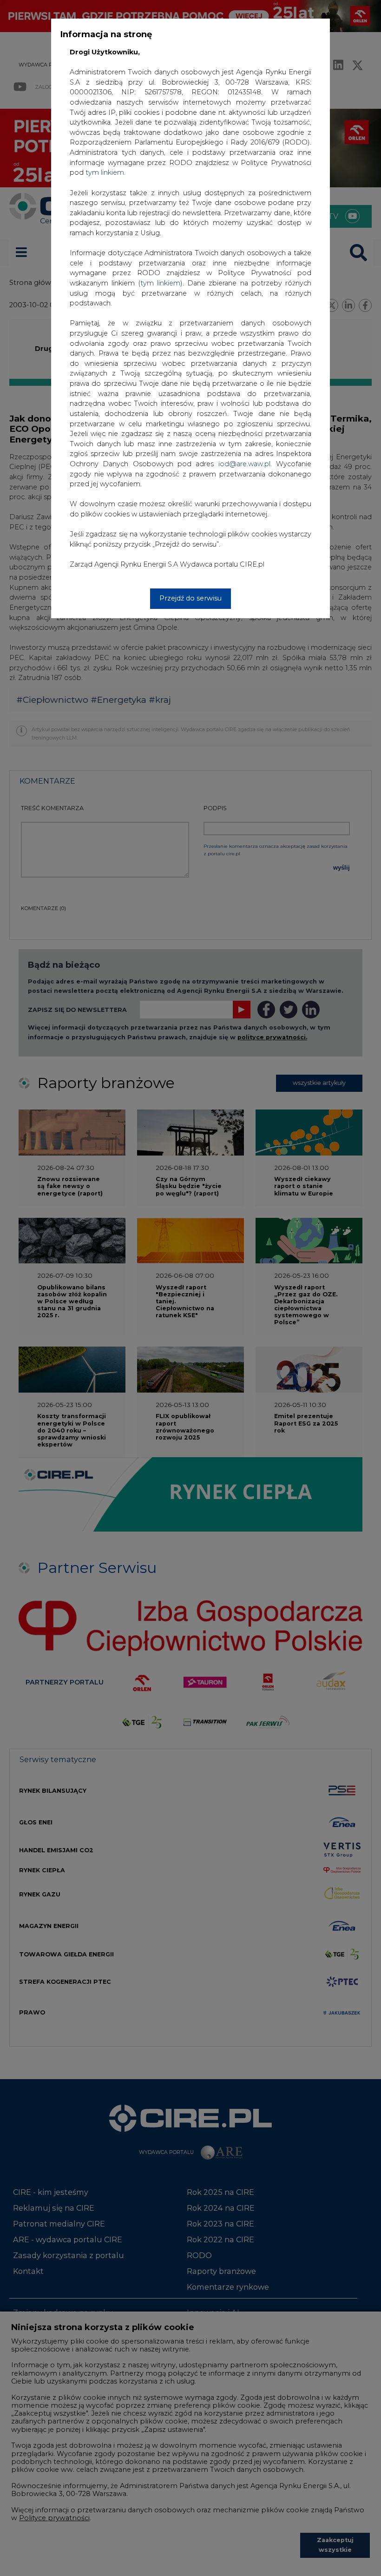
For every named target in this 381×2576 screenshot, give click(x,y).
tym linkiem (160, 283)
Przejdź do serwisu (190, 598)
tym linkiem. (105, 172)
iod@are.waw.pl (244, 464)
